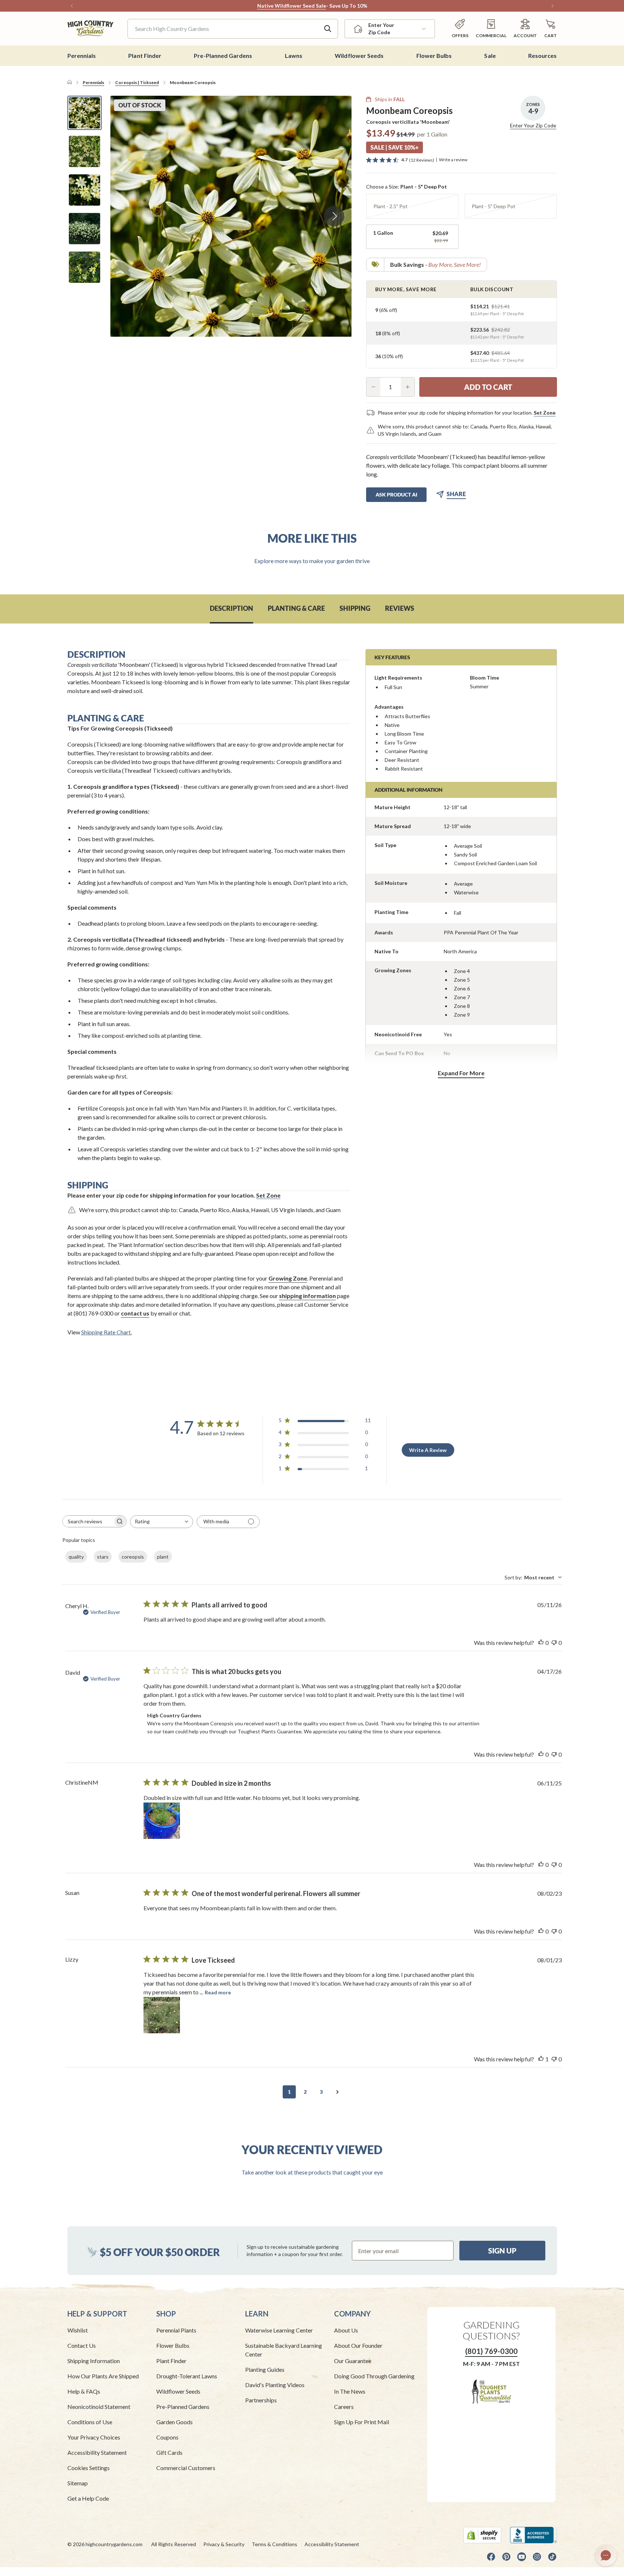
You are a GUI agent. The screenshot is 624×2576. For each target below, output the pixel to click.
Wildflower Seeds (178, 2391)
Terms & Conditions (274, 2544)
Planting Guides (265, 2369)
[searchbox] (88, 1521)
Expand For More (461, 1073)
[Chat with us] (606, 2555)
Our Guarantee (353, 2361)
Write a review (453, 160)
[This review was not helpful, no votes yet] (554, 1643)
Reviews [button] (400, 608)
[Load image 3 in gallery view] (85, 190)
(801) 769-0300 (491, 2351)
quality (76, 1557)
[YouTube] (522, 2557)
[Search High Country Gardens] (328, 29)
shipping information (307, 1296)
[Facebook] (491, 2557)
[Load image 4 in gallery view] (85, 229)
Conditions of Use (90, 2422)
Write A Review (428, 1450)
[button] (551, 29)
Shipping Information (94, 2361)
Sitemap (78, 2483)
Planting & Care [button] (296, 608)
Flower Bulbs (173, 2345)
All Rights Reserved (174, 2544)
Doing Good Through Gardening (374, 2376)
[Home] (70, 83)
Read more (218, 1992)
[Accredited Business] (533, 2535)
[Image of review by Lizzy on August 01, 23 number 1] (162, 2015)
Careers (344, 2407)
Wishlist (78, 2330)
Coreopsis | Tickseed (137, 82)
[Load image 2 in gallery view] (85, 151)
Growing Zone (288, 1278)
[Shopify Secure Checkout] (482, 2535)
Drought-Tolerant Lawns (187, 2376)
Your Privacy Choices (94, 2437)
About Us (346, 2330)
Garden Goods (174, 2422)
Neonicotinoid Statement (99, 2407)
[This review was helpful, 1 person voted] (541, 2059)
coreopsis (133, 1557)
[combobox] (162, 1522)
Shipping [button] (355, 608)
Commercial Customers (186, 2468)
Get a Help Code (88, 2498)
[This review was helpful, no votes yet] (541, 1643)
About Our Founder (358, 2345)
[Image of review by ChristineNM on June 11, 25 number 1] (162, 1821)
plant (163, 1557)
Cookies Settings (89, 2468)
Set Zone (545, 413)
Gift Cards (169, 2452)
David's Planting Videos (275, 2385)
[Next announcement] (553, 6)
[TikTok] (552, 2557)
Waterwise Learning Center (279, 2330)
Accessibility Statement (97, 2452)
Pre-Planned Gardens (183, 2407)
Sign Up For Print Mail (362, 2422)
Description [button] (231, 608)
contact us (135, 1313)
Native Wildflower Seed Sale (292, 6)
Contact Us (82, 2345)
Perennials (93, 82)
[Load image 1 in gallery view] (85, 113)
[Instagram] (537, 2557)
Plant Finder (171, 2361)
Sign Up (502, 2251)
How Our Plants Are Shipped (103, 2376)
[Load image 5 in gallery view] (85, 267)
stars (103, 1557)
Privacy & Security (224, 2544)
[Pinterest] (506, 2557)
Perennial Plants (176, 2330)
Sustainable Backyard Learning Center (284, 2350)
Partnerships (261, 2400)
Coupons (167, 2437)
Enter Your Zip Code (533, 125)
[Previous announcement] (72, 6)
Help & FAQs (84, 2391)
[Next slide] (334, 216)
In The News (350, 2391)
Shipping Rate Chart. (107, 1332)
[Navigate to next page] (337, 2092)
